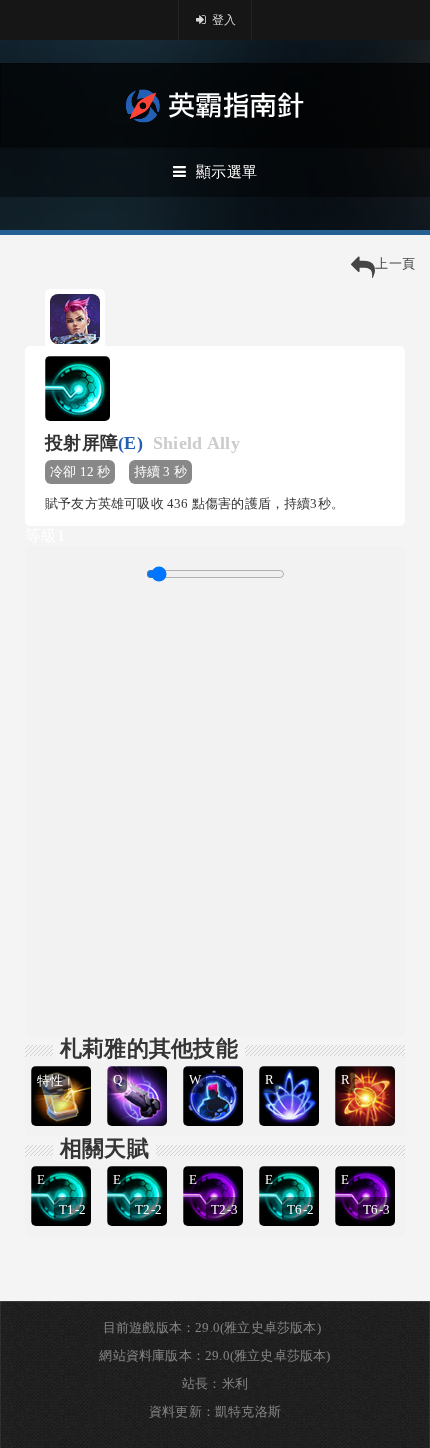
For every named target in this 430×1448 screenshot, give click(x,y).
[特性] (63, 1063)
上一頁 (395, 263)
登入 (223, 20)
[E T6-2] (291, 1163)
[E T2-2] (139, 1163)
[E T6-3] (367, 1163)
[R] (291, 1063)
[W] (215, 1063)
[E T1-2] (63, 1163)
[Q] (139, 1063)
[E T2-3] (215, 1163)
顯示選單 (226, 172)
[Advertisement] (215, 806)
